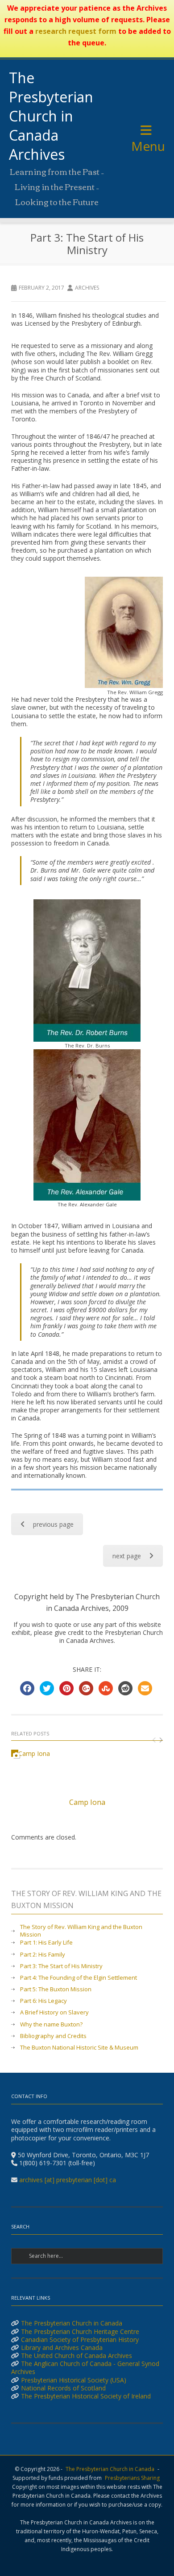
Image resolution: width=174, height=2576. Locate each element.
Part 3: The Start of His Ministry (61, 1966)
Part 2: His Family (43, 1955)
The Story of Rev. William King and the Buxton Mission (81, 1931)
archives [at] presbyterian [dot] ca (68, 2180)
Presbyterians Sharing (132, 2478)
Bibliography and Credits (53, 2036)
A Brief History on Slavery (54, 2012)
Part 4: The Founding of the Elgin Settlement (79, 1978)
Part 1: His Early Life (46, 1943)
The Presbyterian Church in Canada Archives (51, 116)
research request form (76, 31)
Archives (87, 288)
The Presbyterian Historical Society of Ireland (86, 2396)
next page (127, 1556)
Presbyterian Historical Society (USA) (74, 2380)
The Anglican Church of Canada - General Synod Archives (85, 2368)
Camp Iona (87, 1802)
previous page (53, 1524)
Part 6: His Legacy (43, 2001)
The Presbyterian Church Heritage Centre (80, 2331)
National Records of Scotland (63, 2388)
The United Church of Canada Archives (77, 2356)
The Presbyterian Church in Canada (72, 2323)
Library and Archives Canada (62, 2348)
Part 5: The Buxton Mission (56, 1989)
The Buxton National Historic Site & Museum (79, 2048)
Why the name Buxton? (51, 2024)
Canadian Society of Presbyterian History (80, 2339)
